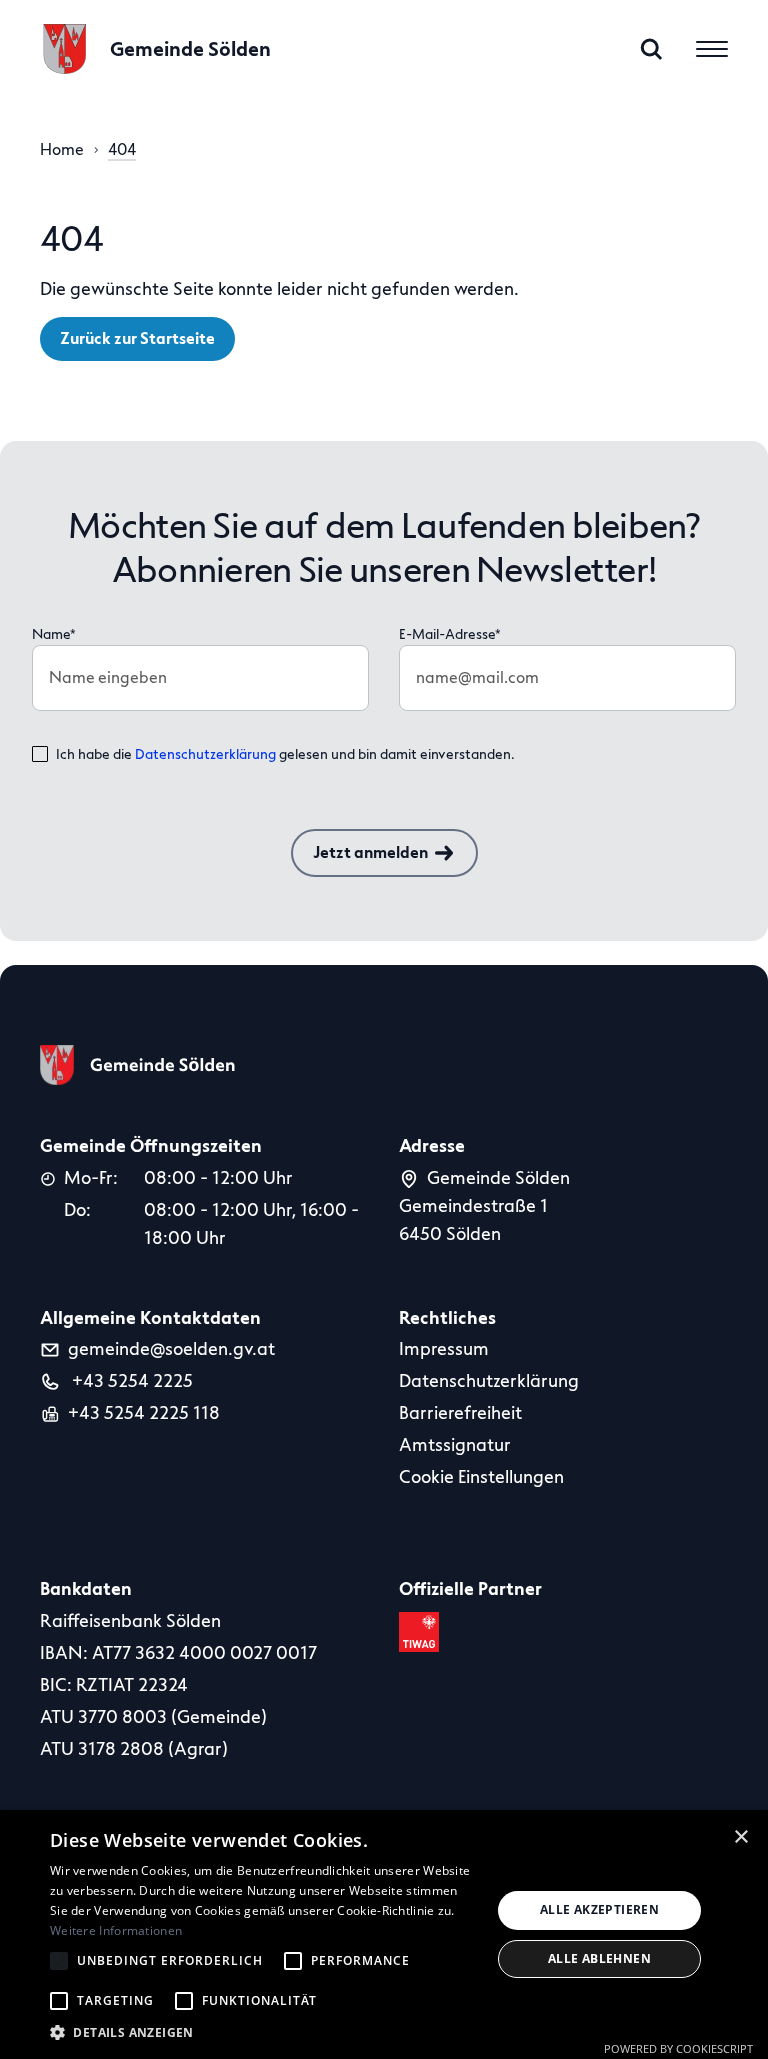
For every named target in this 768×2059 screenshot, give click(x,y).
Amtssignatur (455, 1445)
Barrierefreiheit (460, 1413)
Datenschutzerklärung (205, 754)
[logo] (138, 1065)
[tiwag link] (423, 1632)
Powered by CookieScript (678, 2048)
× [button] (741, 1836)
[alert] (384, 1934)
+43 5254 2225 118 (144, 1413)
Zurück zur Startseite (137, 339)
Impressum (444, 1349)
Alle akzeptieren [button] (599, 1909)
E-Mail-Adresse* (450, 634)
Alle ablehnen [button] (599, 1958)
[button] (264, 2032)
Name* (54, 634)
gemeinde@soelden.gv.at (171, 1349)
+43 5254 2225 (130, 1381)
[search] (652, 49)
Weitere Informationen (116, 1930)
